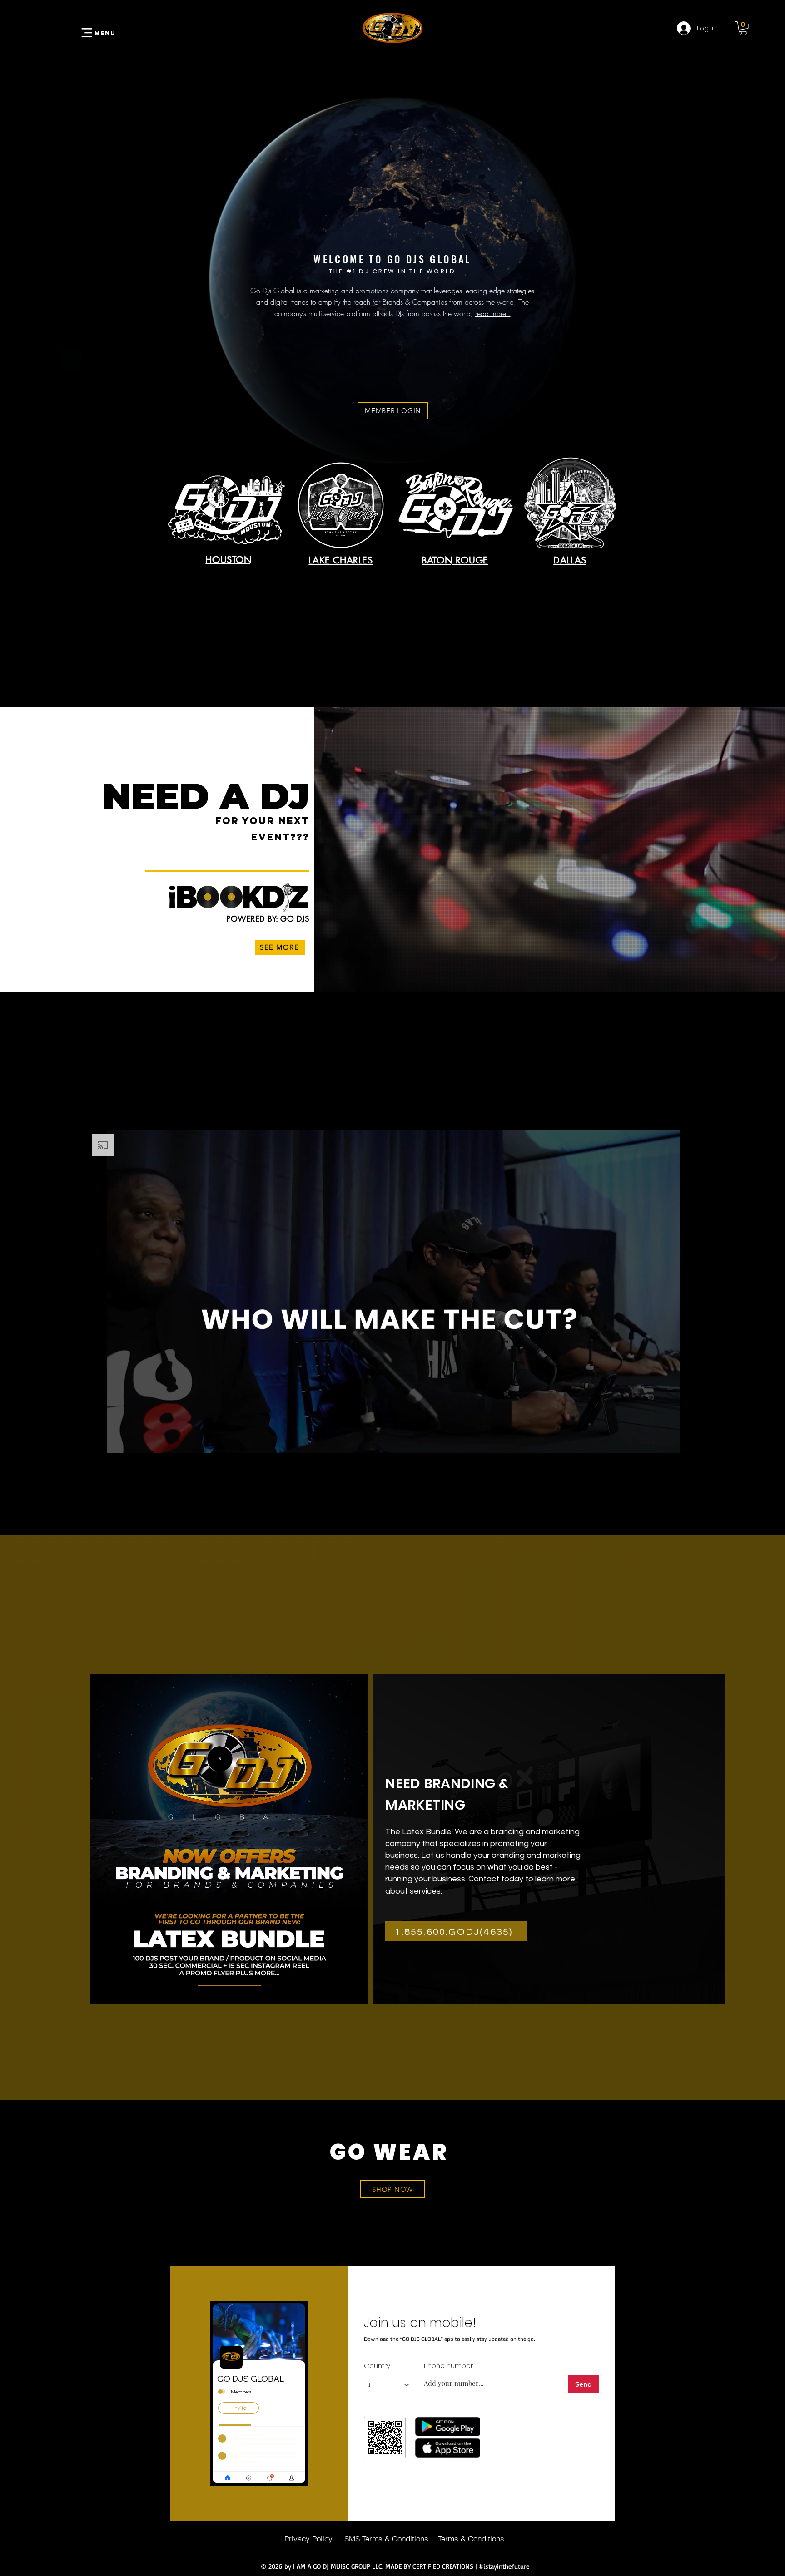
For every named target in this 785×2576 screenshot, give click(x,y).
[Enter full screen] (685, 1441)
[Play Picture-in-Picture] (670, 1441)
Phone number (448, 2366)
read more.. (493, 313)
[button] (743, 28)
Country (377, 2366)
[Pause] (100, 1441)
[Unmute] (116, 1441)
